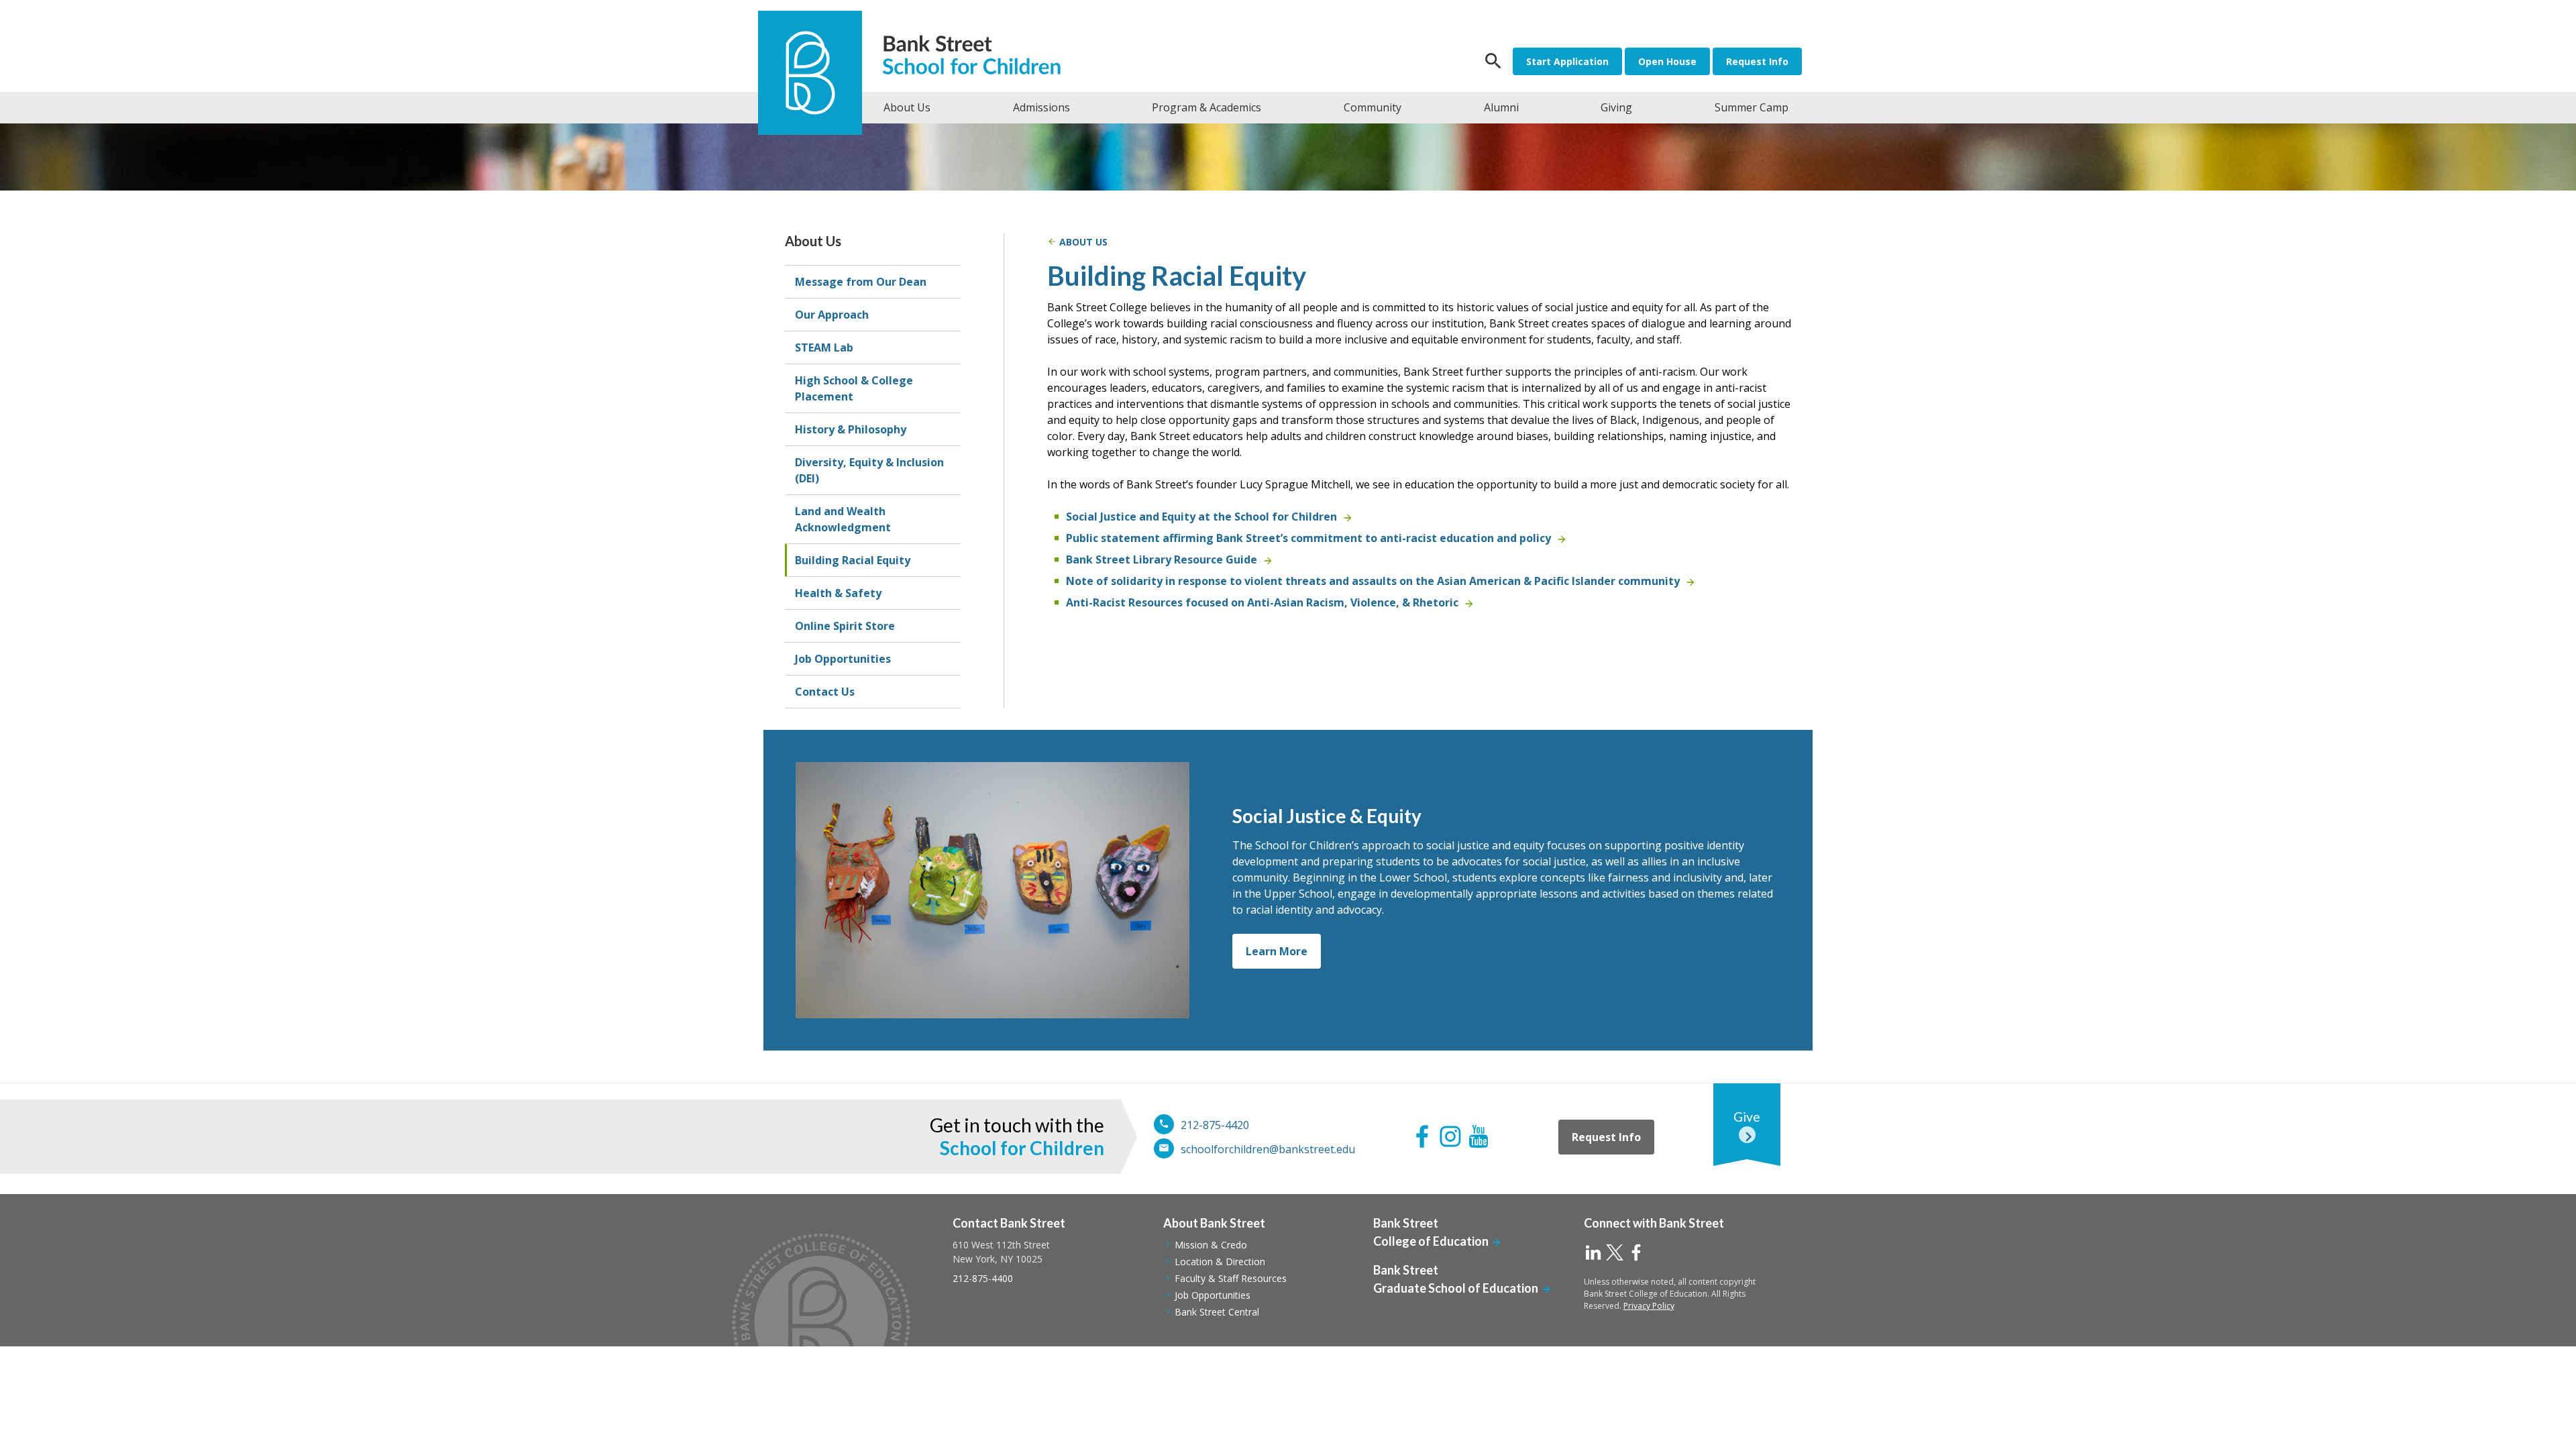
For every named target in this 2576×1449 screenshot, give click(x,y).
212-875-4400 (983, 1278)
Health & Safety (838, 593)
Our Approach (832, 315)
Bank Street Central (1217, 1312)
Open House (1667, 61)
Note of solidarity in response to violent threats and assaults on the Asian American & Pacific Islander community (1373, 581)
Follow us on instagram (1450, 1136)
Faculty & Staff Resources (1231, 1278)
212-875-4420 (1215, 1125)
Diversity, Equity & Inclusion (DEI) (869, 470)
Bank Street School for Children (978, 57)
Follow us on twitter (1615, 1252)
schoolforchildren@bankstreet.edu (1268, 1149)
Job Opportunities (843, 659)
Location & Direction (1220, 1262)
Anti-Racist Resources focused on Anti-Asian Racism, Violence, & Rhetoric (1262, 602)
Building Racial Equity (853, 560)
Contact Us (825, 692)
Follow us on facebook (1422, 1136)
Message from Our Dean (861, 282)
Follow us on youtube (1479, 1136)
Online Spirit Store (845, 626)
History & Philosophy (851, 429)
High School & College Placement (854, 388)
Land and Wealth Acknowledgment (843, 519)
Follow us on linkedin (1593, 1252)
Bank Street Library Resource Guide (1162, 559)
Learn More (1277, 951)
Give (1747, 1117)
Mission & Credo (1211, 1245)
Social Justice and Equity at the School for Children (1201, 517)
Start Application (1567, 61)
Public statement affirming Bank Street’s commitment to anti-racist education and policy (1308, 538)
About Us (813, 241)
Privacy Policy (1649, 1306)
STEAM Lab (824, 347)
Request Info (1757, 61)
